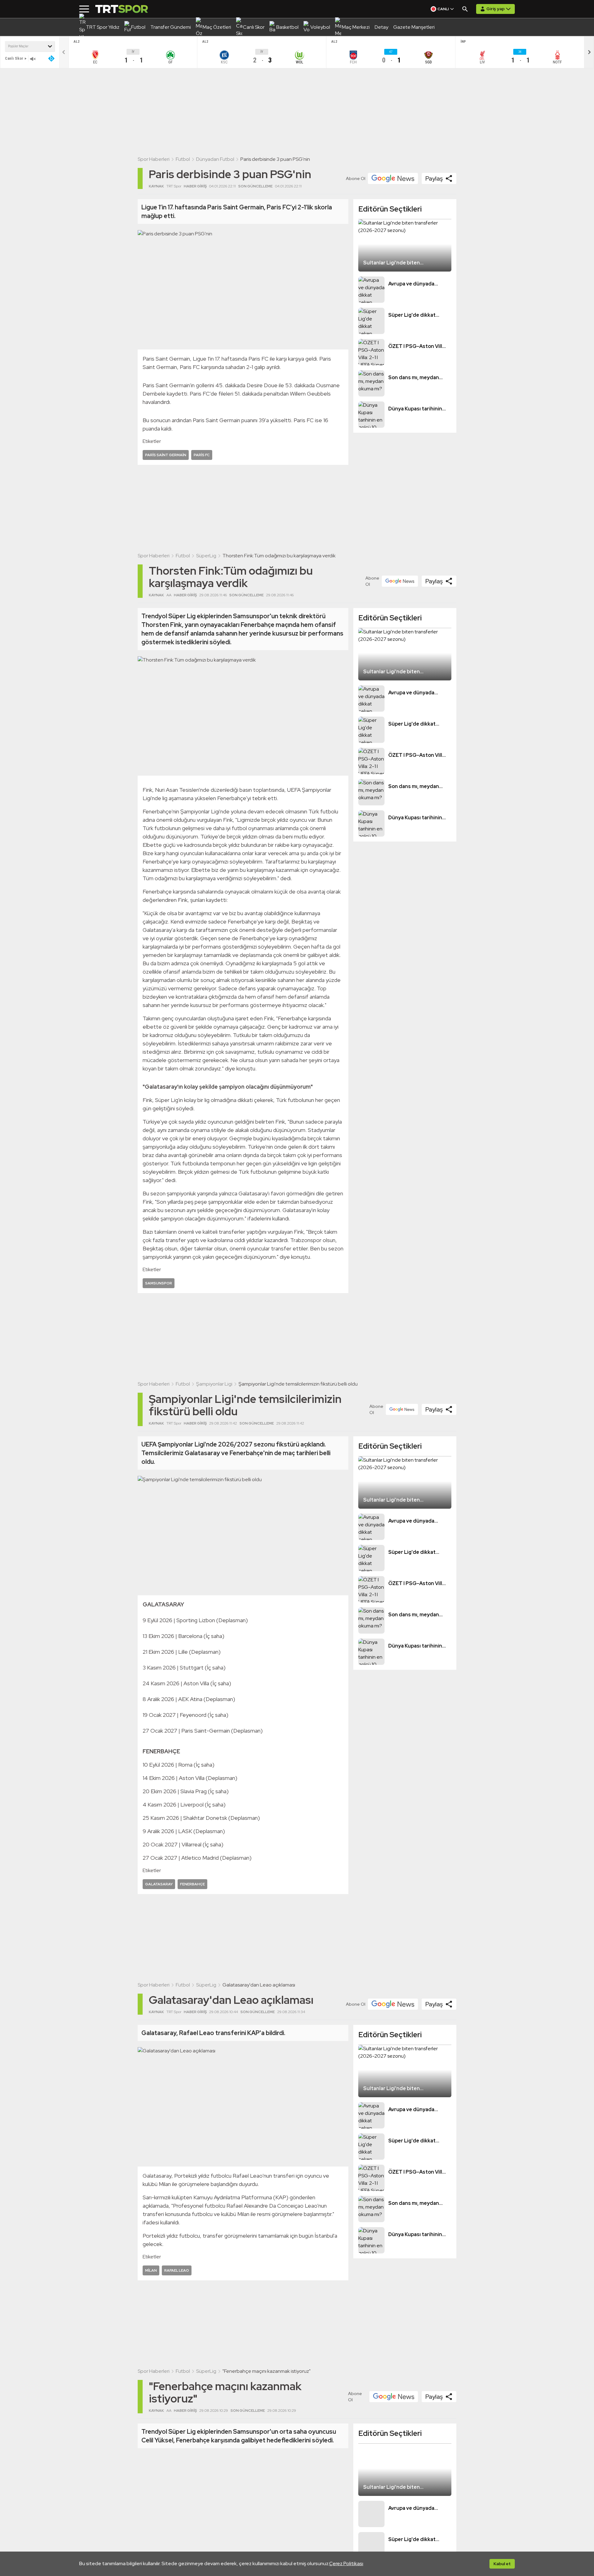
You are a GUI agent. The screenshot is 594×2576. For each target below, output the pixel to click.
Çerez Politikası (346, 2563)
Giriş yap (495, 9)
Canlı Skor (14, 58)
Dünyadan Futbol (215, 159)
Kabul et (502, 2564)
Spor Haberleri (154, 159)
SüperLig (206, 556)
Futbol (183, 159)
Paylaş (434, 178)
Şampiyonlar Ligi (214, 1384)
